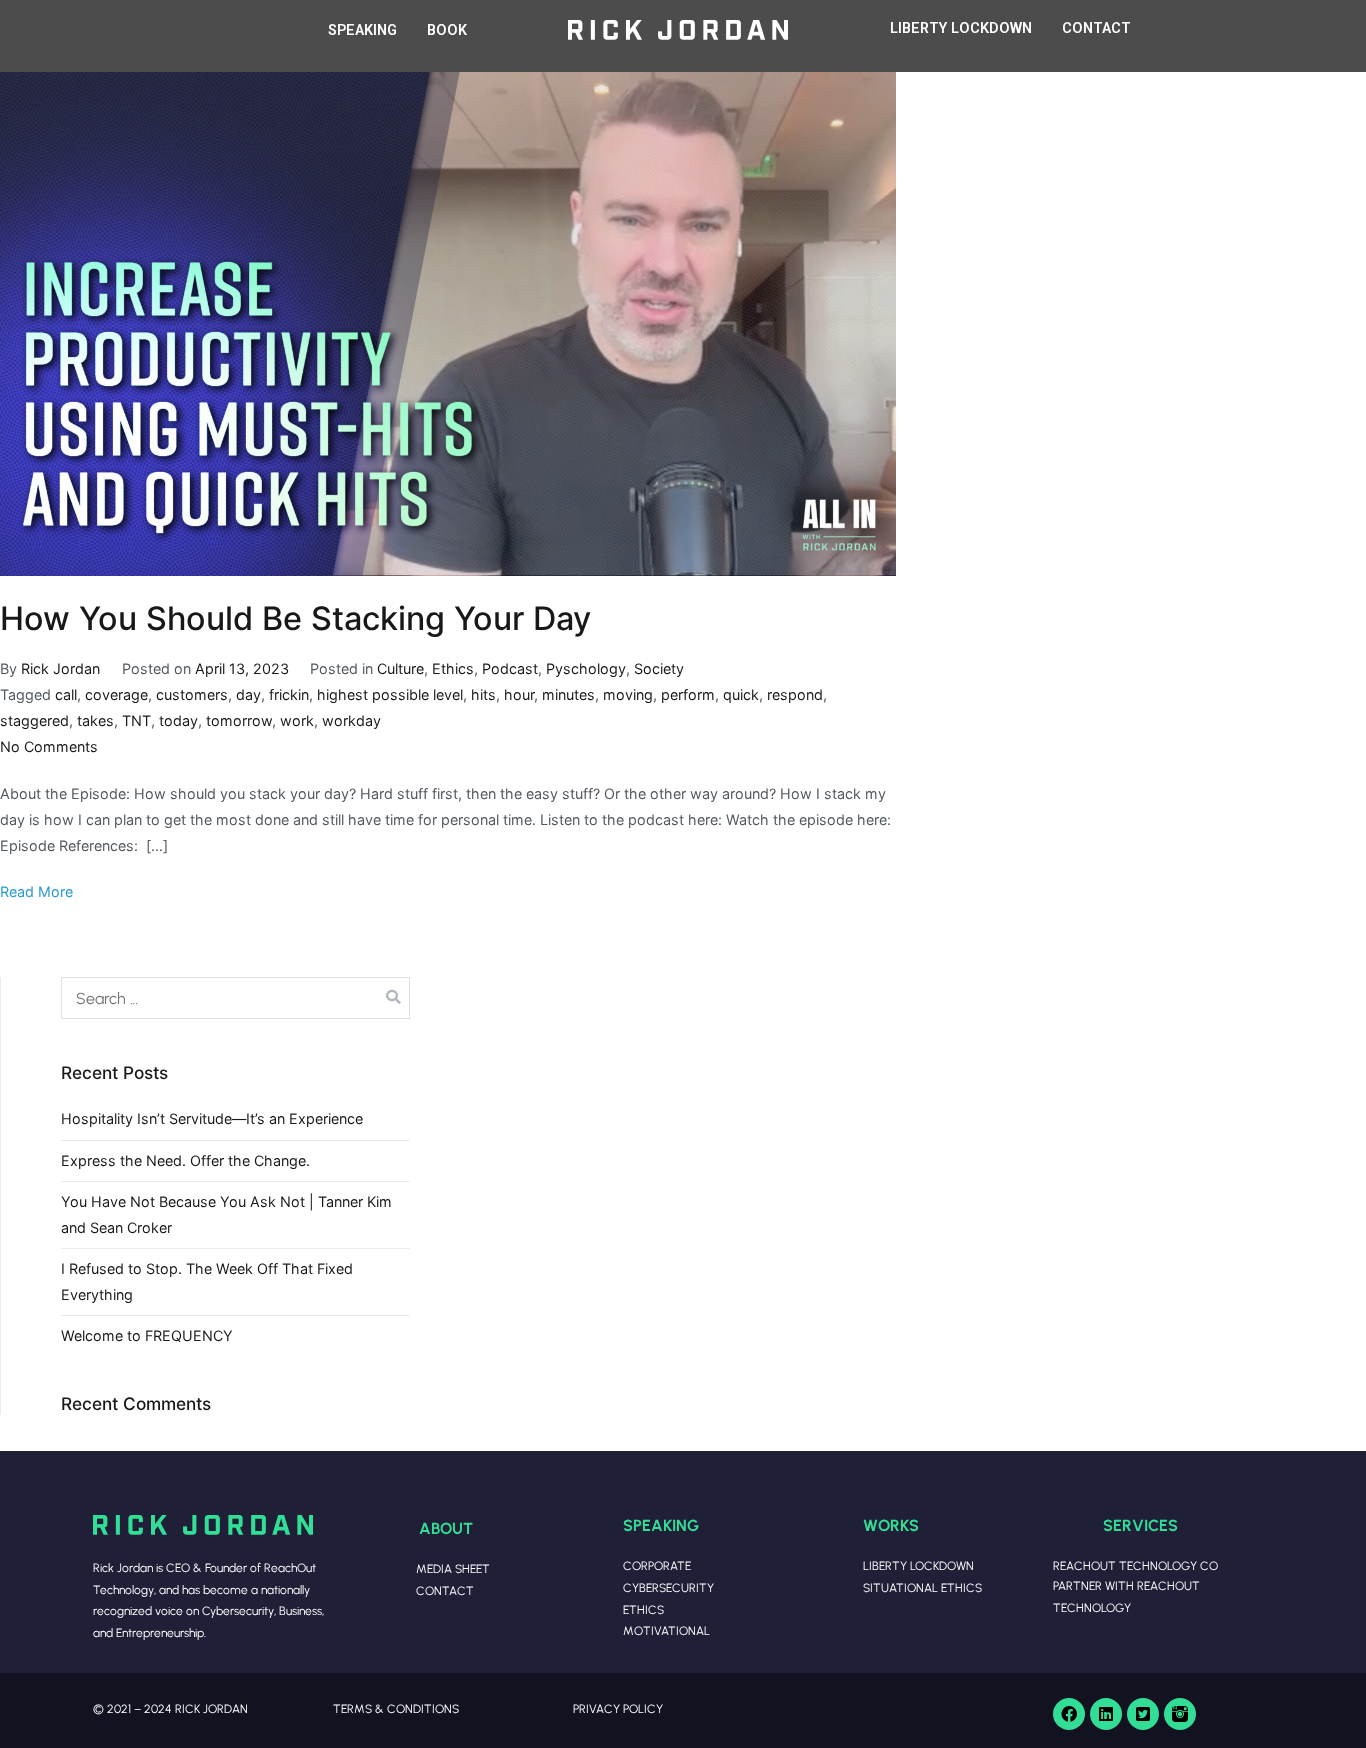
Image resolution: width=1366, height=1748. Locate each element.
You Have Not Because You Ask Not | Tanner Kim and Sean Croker (226, 1214)
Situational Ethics (922, 1587)
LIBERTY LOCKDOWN (961, 28)
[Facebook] (1069, 1714)
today (178, 720)
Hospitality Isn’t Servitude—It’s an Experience (212, 1118)
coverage (116, 694)
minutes (568, 694)
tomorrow (239, 720)
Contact (445, 1590)
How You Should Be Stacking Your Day (295, 618)
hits (483, 694)
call (66, 694)
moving (628, 694)
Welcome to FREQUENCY (147, 1335)
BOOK (447, 30)
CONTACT (1096, 28)
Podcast (510, 668)
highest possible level (390, 694)
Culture (400, 668)
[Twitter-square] (1143, 1714)
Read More (36, 891)
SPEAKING (362, 30)
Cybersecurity (668, 1587)
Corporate (657, 1565)
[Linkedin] (1106, 1714)
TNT (136, 720)
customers (192, 694)
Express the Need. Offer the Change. (185, 1160)
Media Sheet (453, 1568)
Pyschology (586, 668)
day (248, 694)
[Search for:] (235, 998)
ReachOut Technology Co (1135, 1565)
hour (519, 694)
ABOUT (446, 1527)
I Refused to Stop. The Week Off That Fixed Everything (207, 1281)
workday (351, 720)
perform (688, 694)
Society (659, 668)
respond (795, 694)
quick (741, 694)
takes (95, 720)
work (297, 720)
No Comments (49, 746)
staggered (34, 720)
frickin (289, 694)
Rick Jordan (60, 668)
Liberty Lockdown (918, 1565)
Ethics (453, 668)
